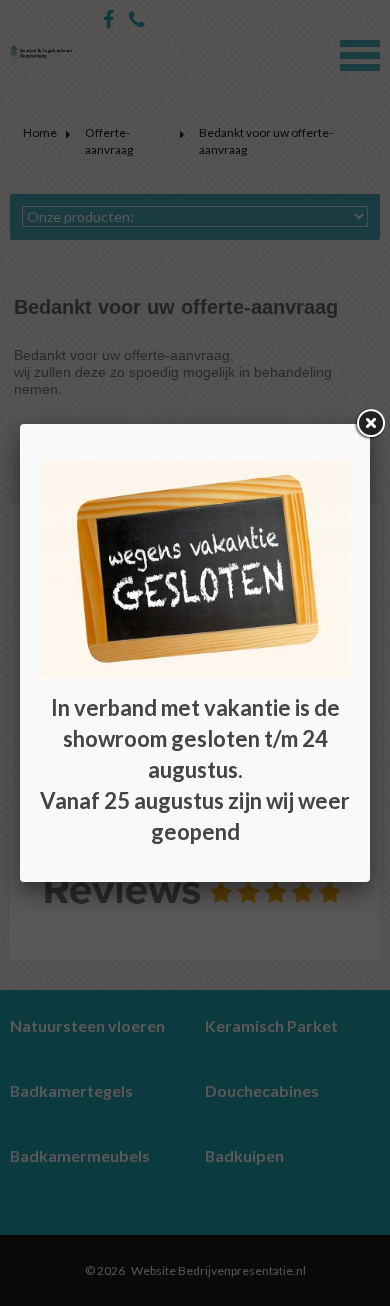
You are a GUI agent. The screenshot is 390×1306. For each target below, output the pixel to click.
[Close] (370, 424)
